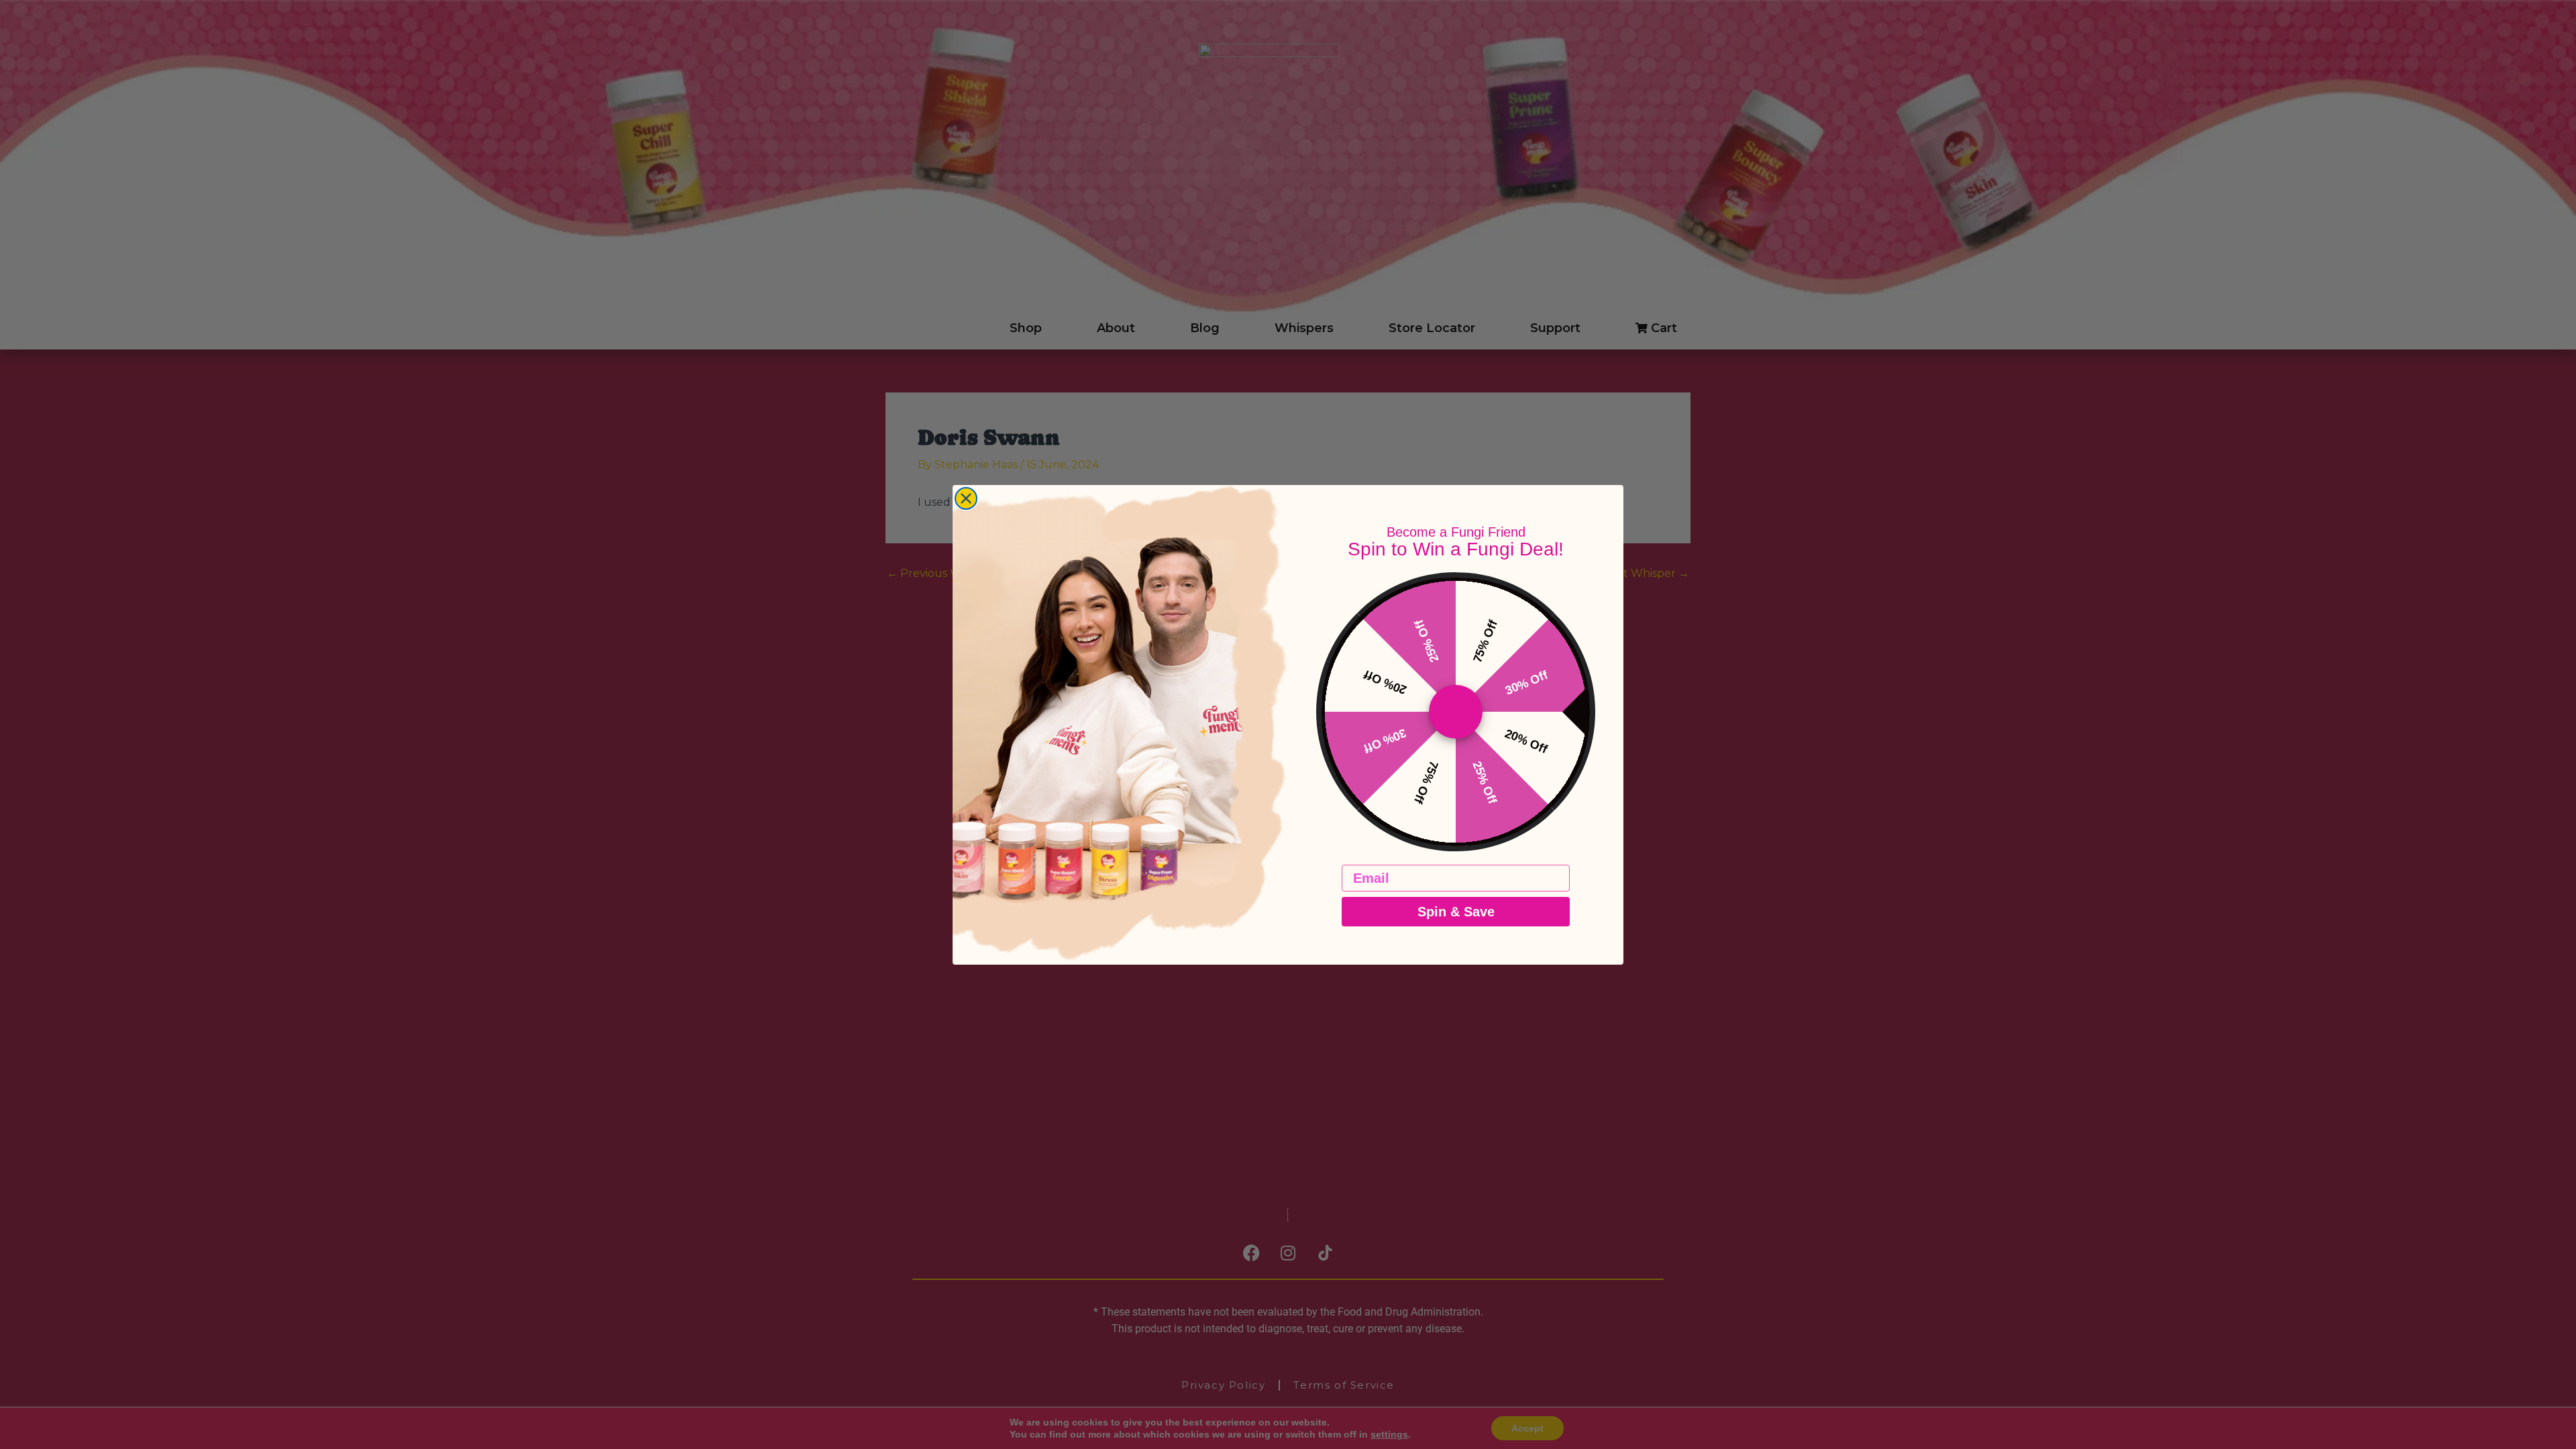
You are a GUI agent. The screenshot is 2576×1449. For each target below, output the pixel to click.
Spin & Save (1456, 912)
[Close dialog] (966, 498)
